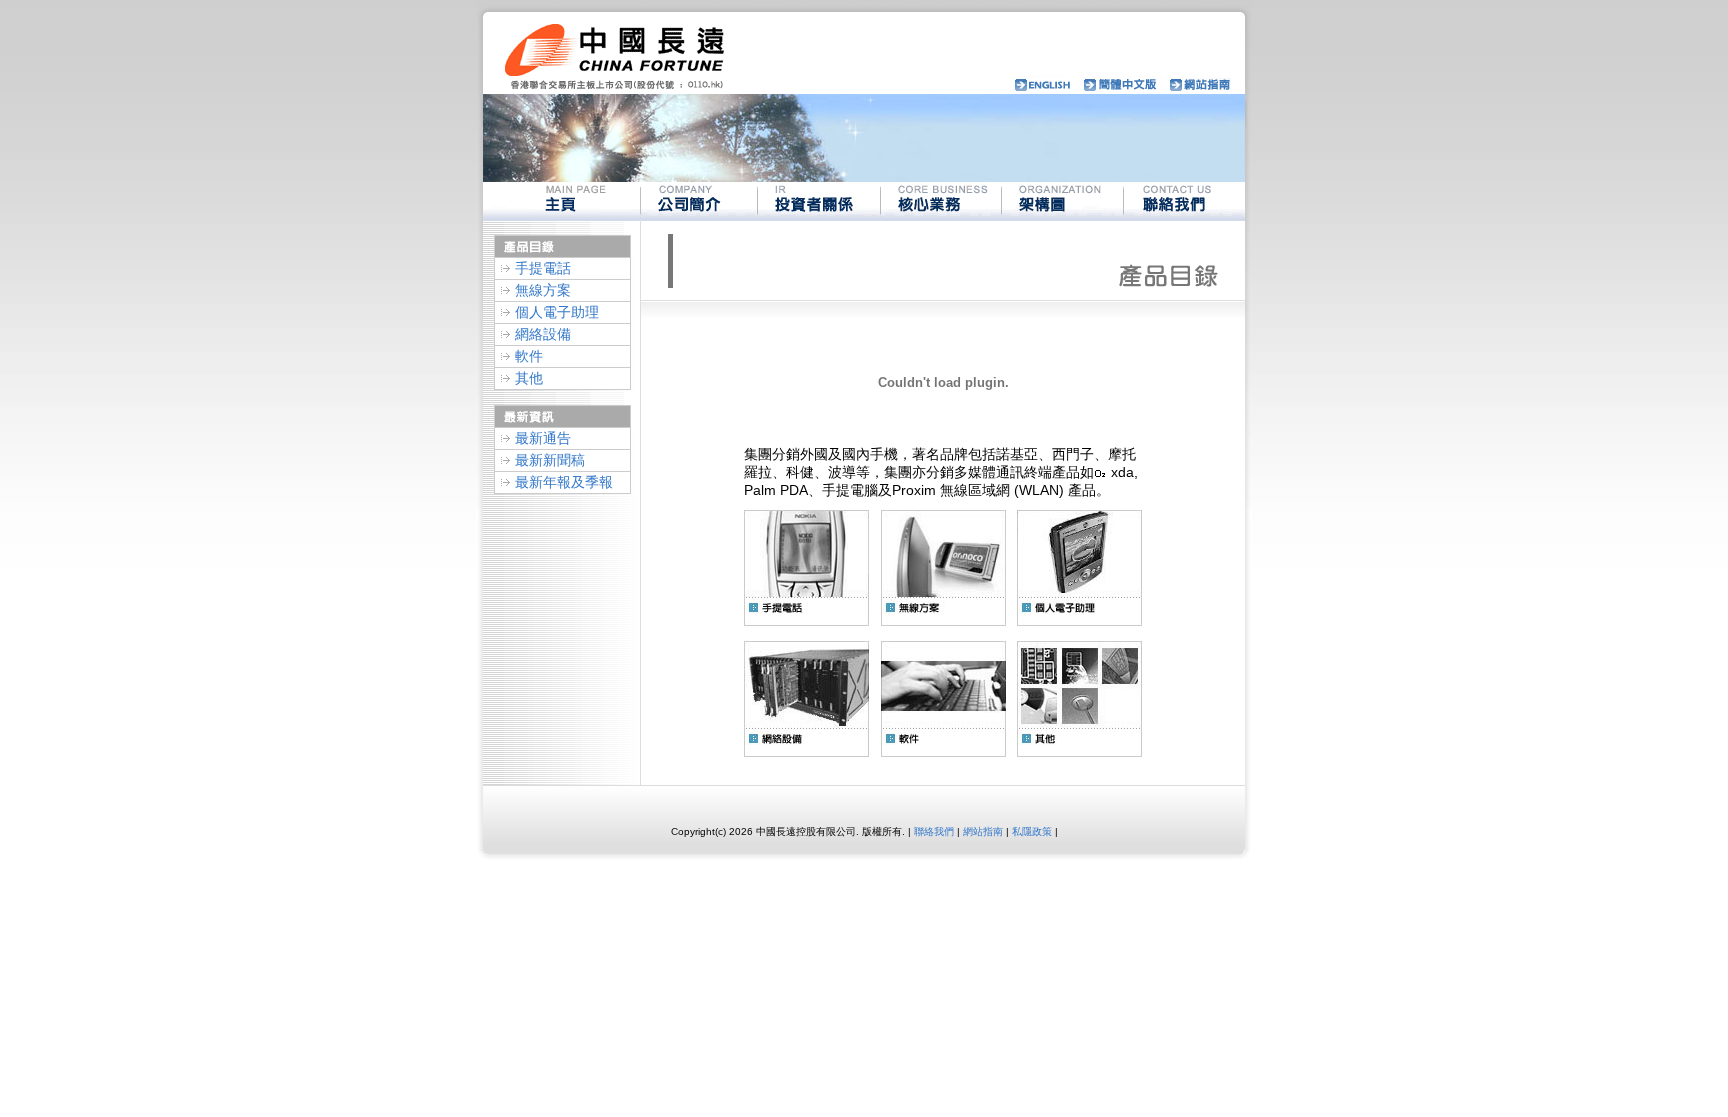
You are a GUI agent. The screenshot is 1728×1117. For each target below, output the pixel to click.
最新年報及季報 (564, 482)
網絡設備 (543, 334)
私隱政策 (1032, 831)
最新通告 (543, 438)
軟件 (529, 356)
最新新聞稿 (550, 460)
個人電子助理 (557, 312)
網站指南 (983, 831)
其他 (529, 378)
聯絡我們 (934, 831)
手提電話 (543, 268)
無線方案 (543, 290)
